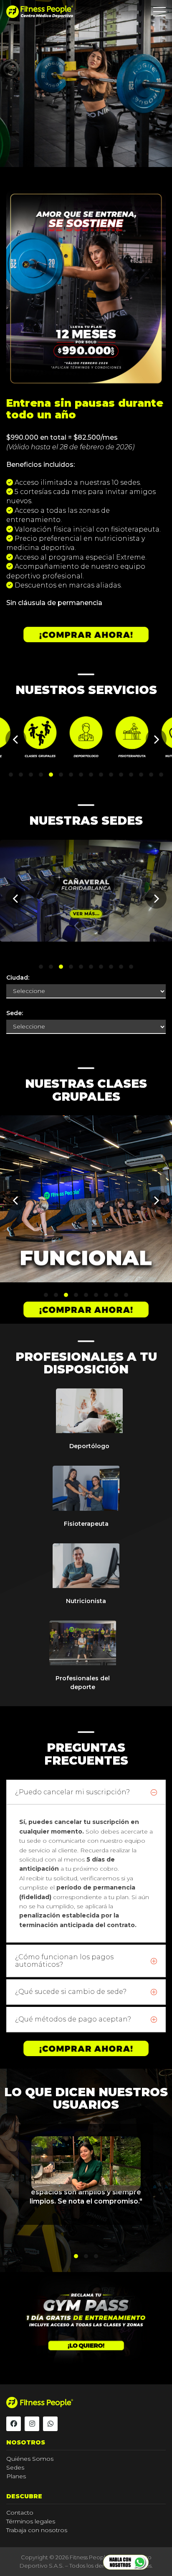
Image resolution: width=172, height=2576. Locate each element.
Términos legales (31, 2521)
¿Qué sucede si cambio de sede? (71, 1992)
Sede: (15, 1013)
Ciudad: (18, 978)
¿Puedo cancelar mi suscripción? (72, 1792)
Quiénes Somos (30, 2459)
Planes (16, 2476)
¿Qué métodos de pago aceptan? (73, 2019)
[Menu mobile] (159, 13)
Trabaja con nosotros (37, 2530)
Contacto (20, 2513)
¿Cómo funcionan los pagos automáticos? (64, 1961)
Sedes (15, 2467)
